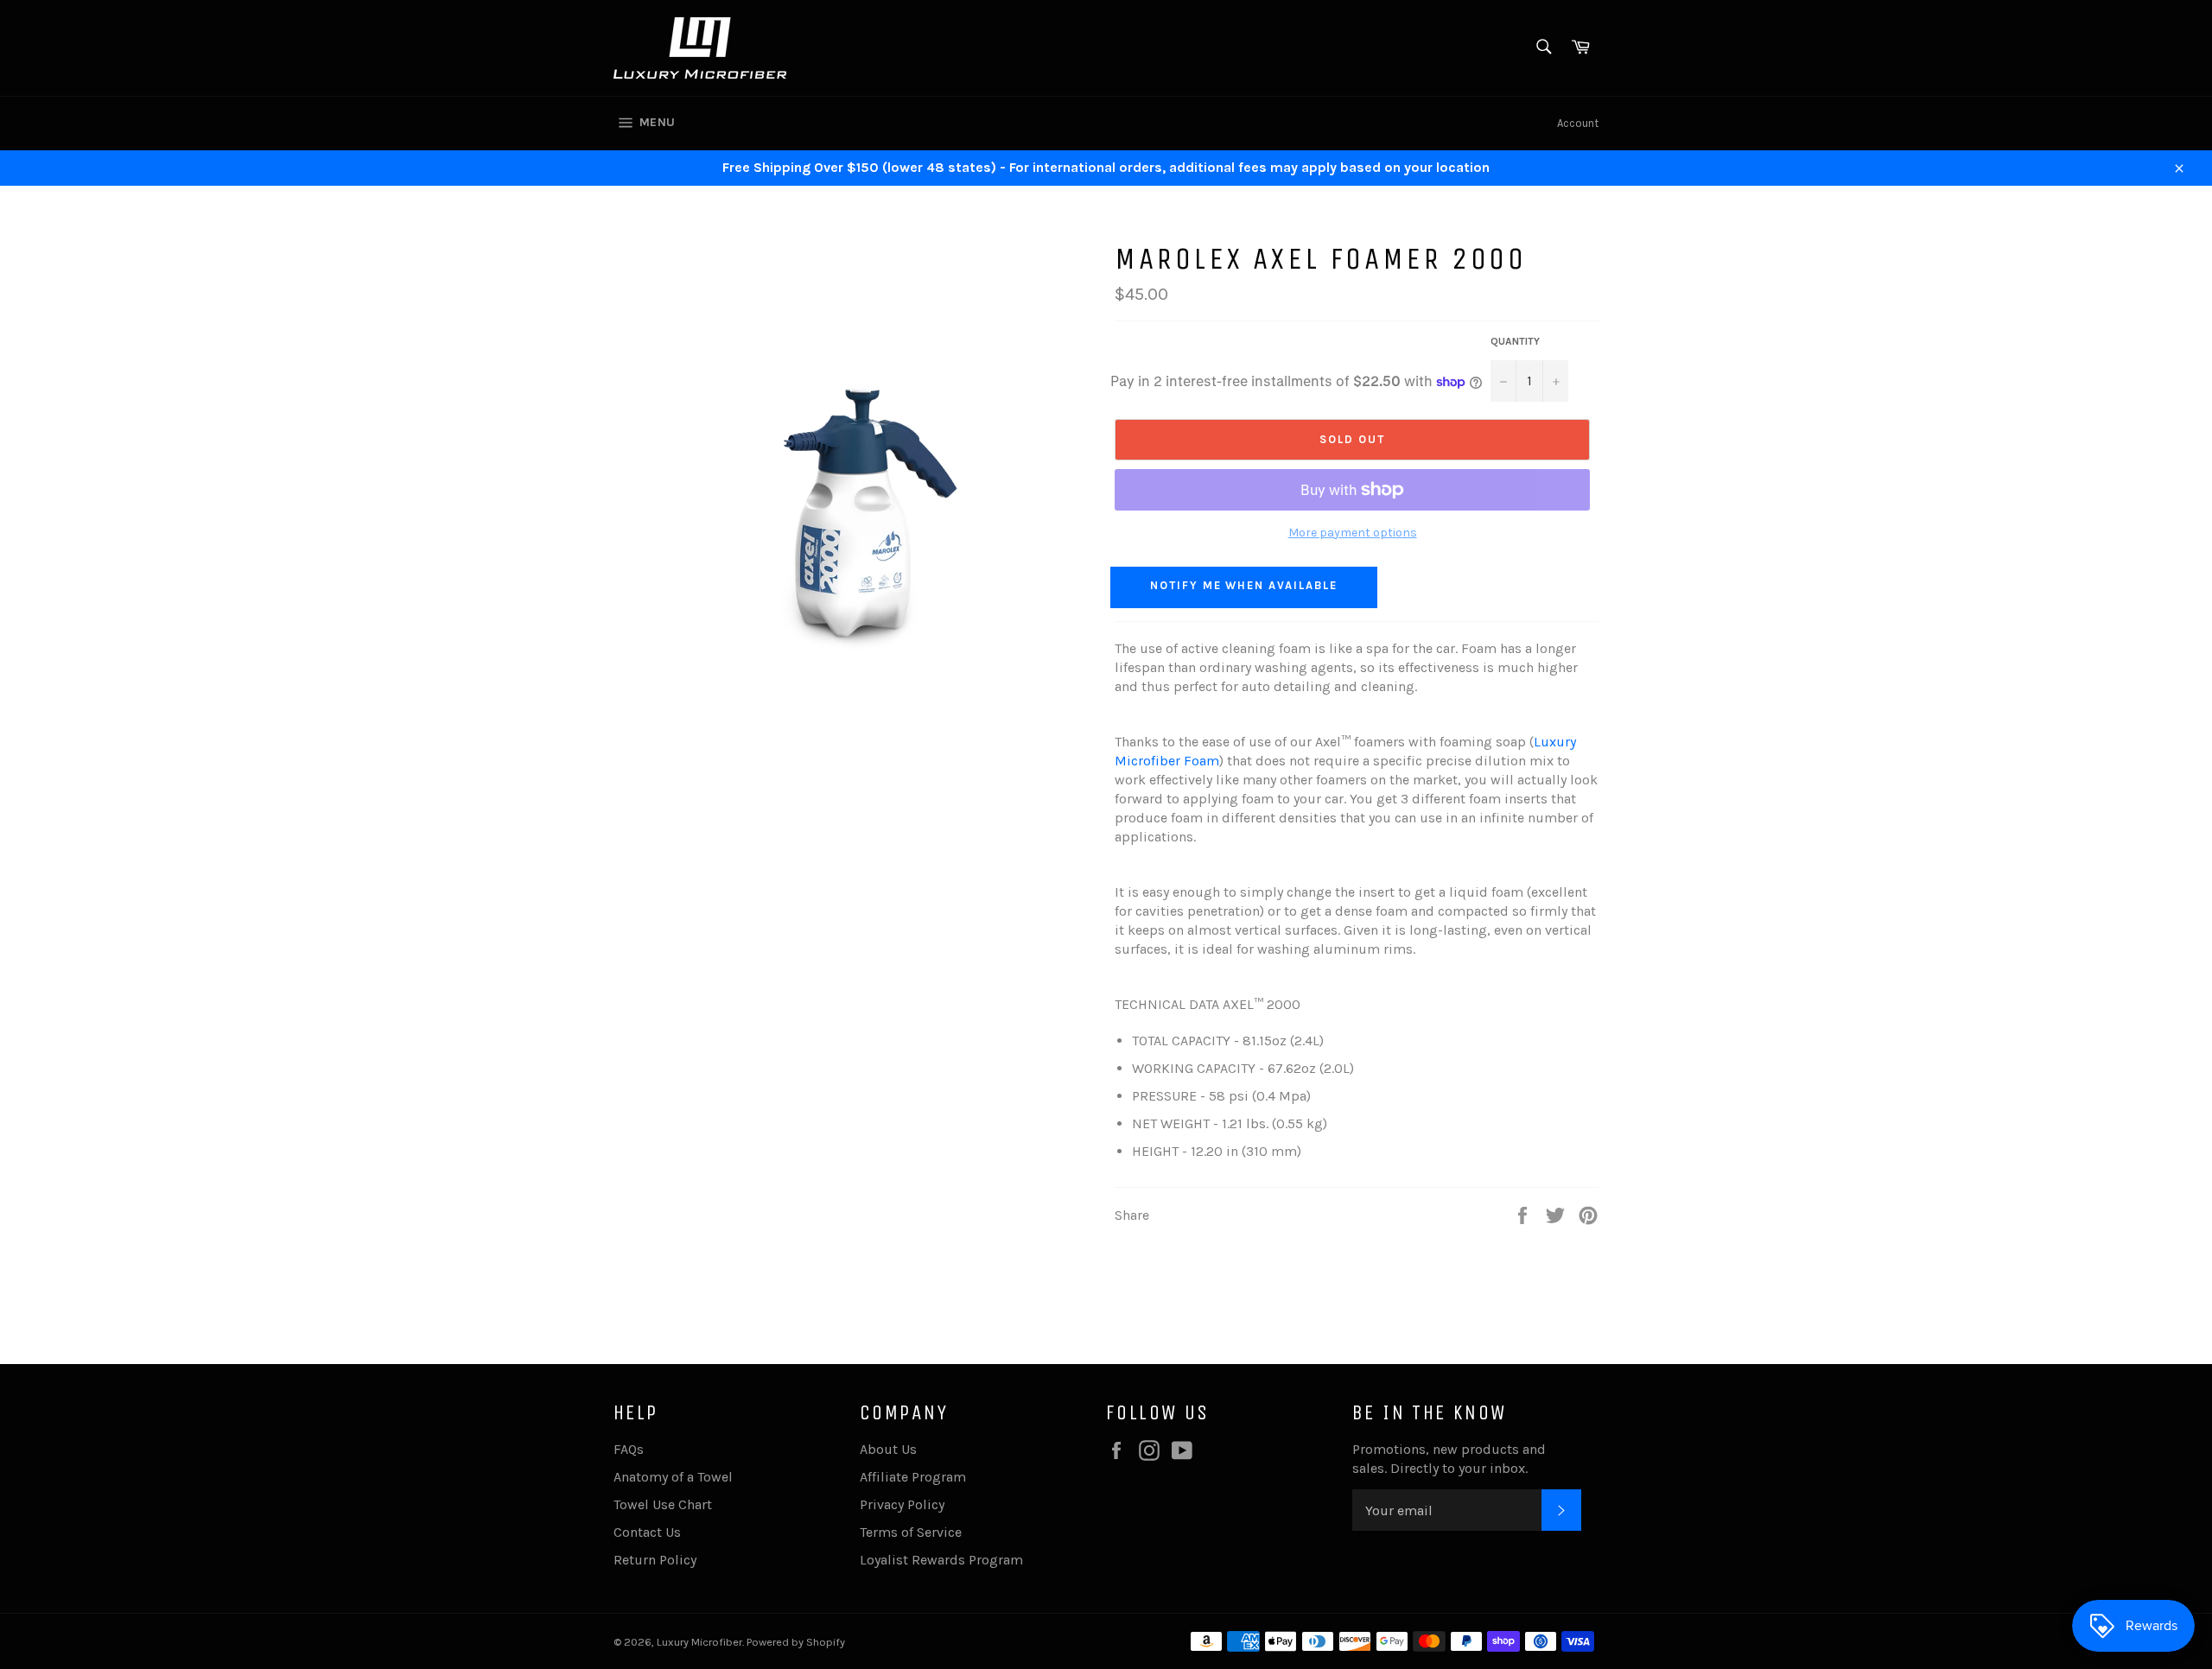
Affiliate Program (913, 1477)
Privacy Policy (902, 1504)
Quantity (1515, 341)
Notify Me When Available (1244, 585)
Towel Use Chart (663, 1504)
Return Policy (655, 1560)
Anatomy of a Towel (673, 1477)
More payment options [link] (1353, 533)
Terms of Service (911, 1532)
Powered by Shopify (796, 1642)
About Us (888, 1449)
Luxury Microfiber (699, 1642)
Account (1578, 123)
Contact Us (647, 1532)
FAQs (629, 1449)
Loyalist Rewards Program (941, 1560)
